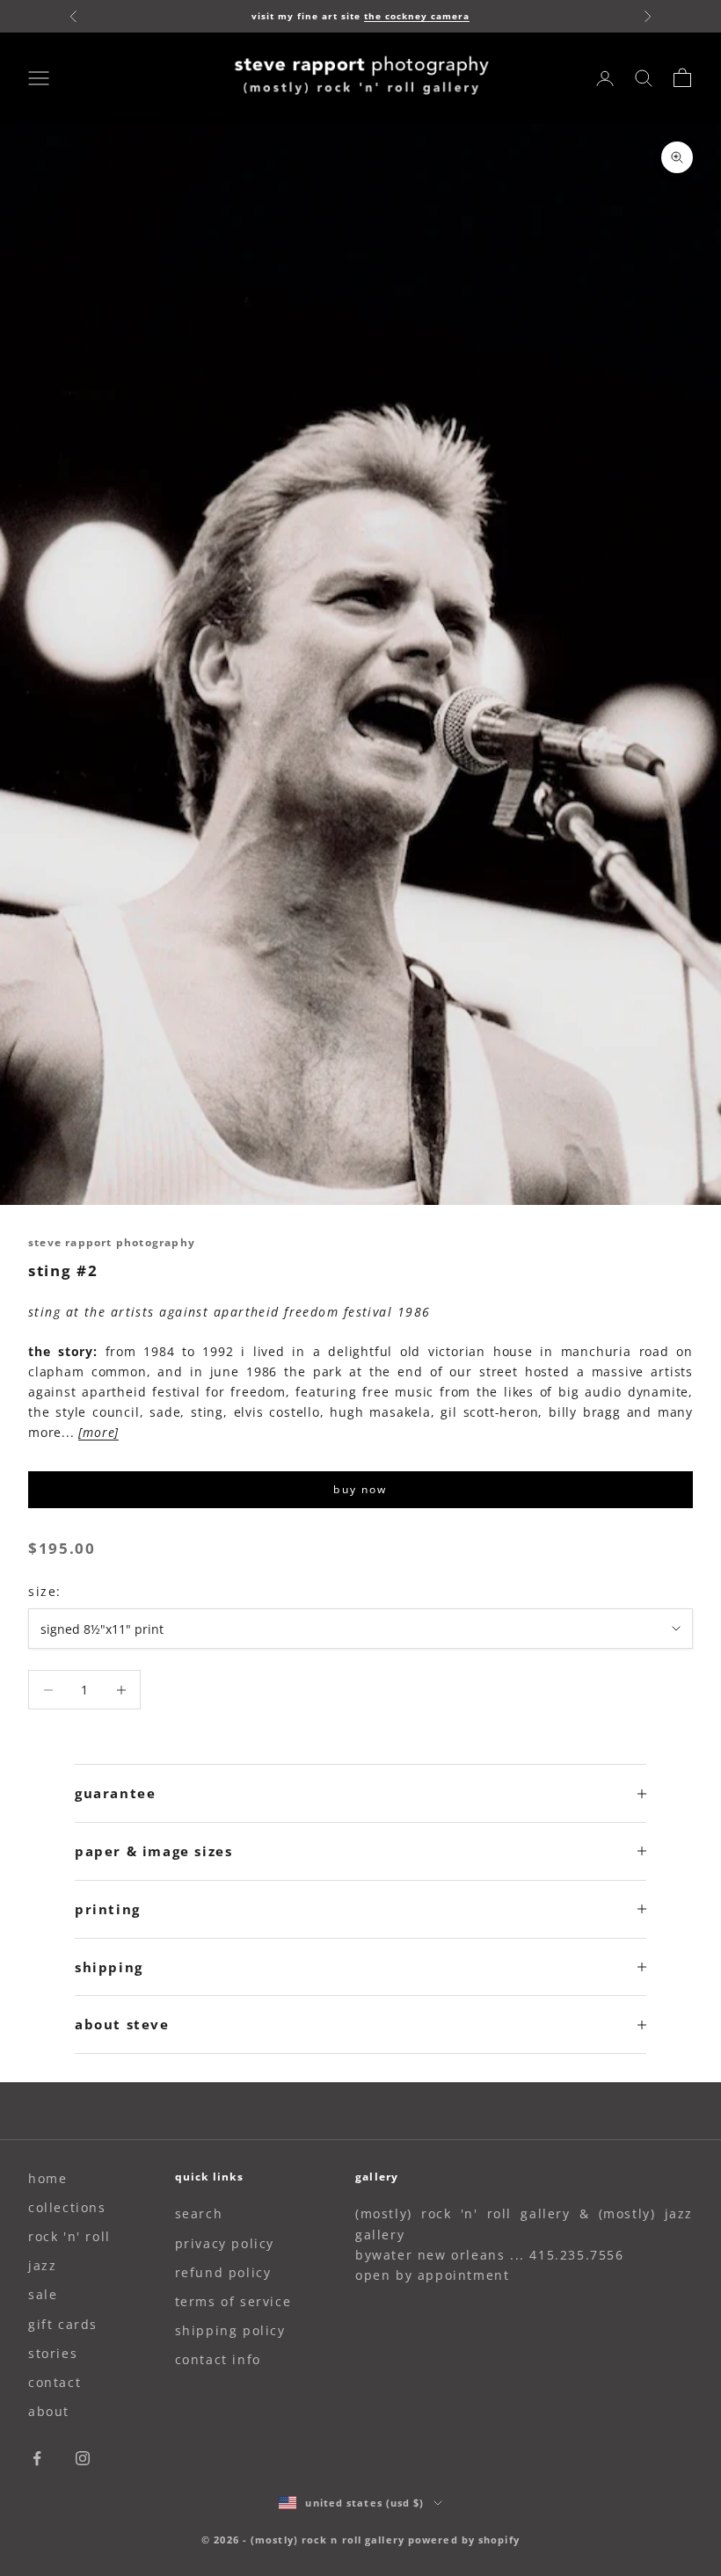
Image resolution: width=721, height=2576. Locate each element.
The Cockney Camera (417, 16)
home (47, 2178)
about (49, 2411)
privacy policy (225, 2243)
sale (43, 2294)
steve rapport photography (112, 1242)
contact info (218, 2359)
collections (67, 2207)
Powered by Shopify (464, 2540)
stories (53, 2353)
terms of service (233, 2301)
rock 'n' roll (69, 2236)
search (199, 2213)
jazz (42, 2265)
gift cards (63, 2324)
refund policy (223, 2272)
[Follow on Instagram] (83, 2458)
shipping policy (230, 2330)
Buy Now (360, 1489)
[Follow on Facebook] (37, 2458)
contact (55, 2382)
